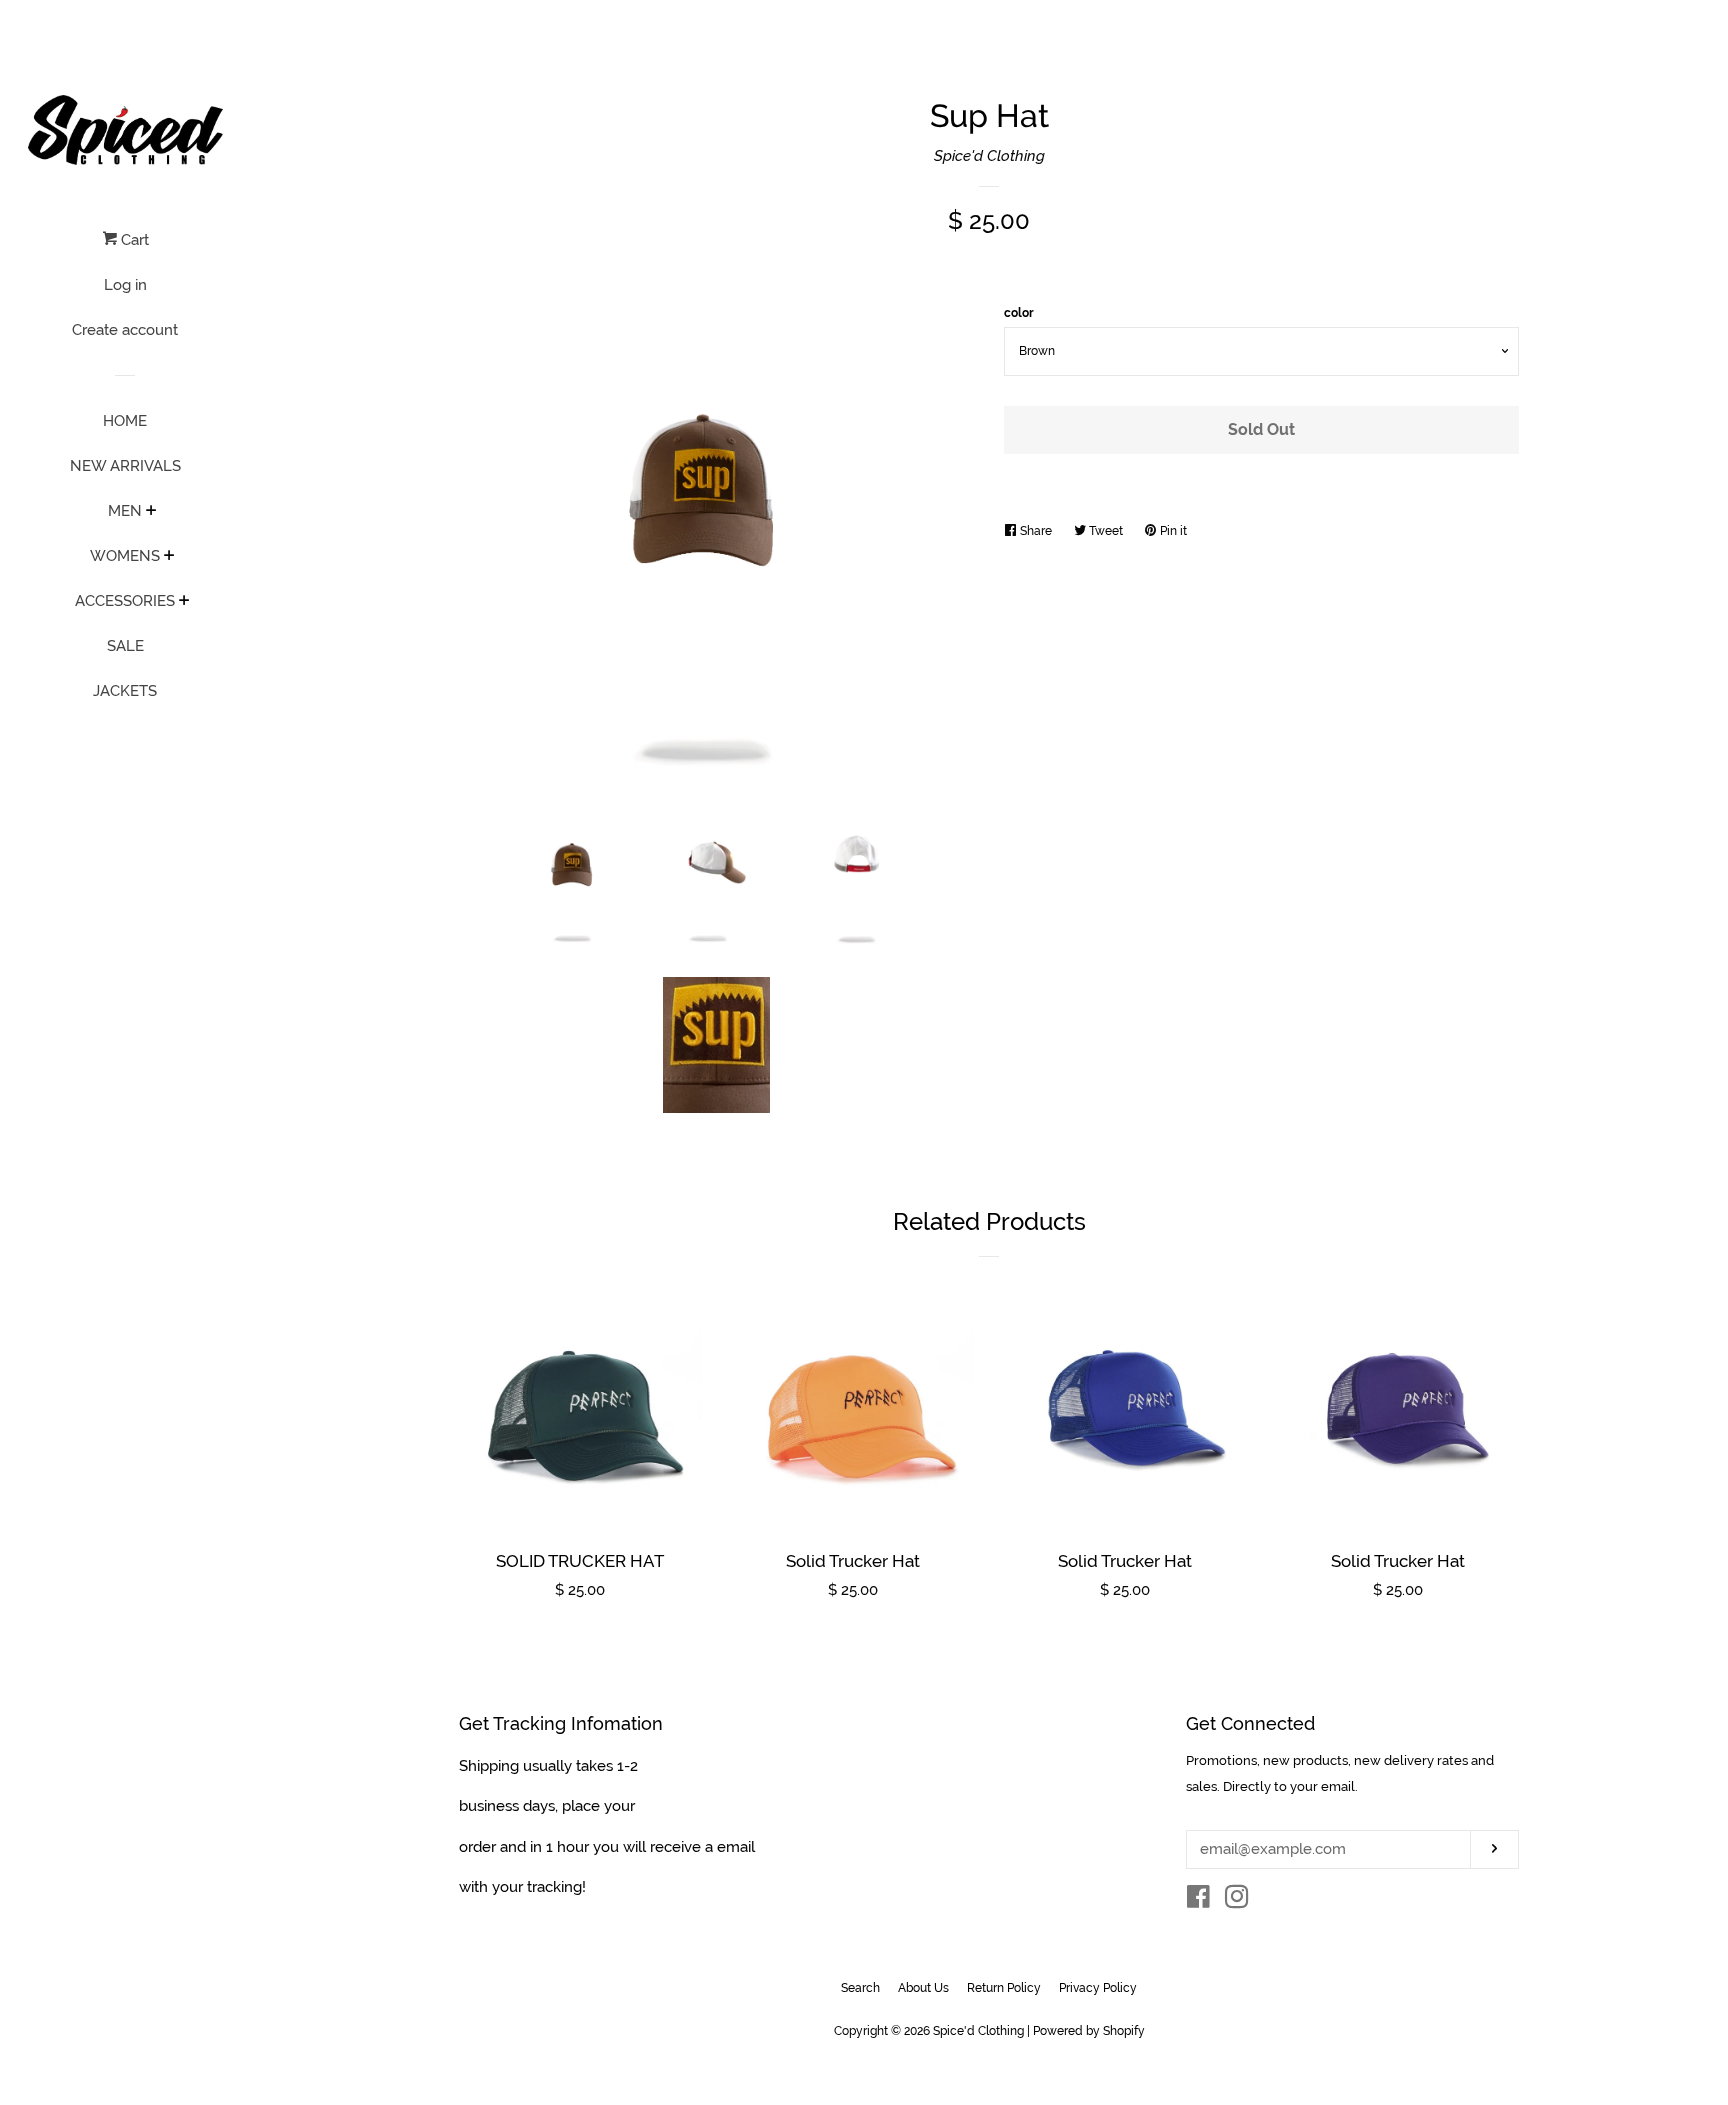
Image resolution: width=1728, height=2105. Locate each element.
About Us (923, 1988)
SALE (125, 646)
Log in (125, 285)
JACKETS (125, 691)
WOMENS (125, 556)
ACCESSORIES (125, 601)
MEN (125, 511)
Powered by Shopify (1089, 2031)
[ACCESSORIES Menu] (184, 602)
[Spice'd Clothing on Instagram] (1237, 1901)
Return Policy (1004, 1988)
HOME (125, 421)
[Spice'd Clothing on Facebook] (1198, 1901)
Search (860, 1988)
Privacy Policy (1098, 1988)
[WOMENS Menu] (169, 557)
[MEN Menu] (151, 512)
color (1019, 313)
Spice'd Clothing (989, 156)
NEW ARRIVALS (125, 466)
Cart (133, 240)
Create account (125, 330)
